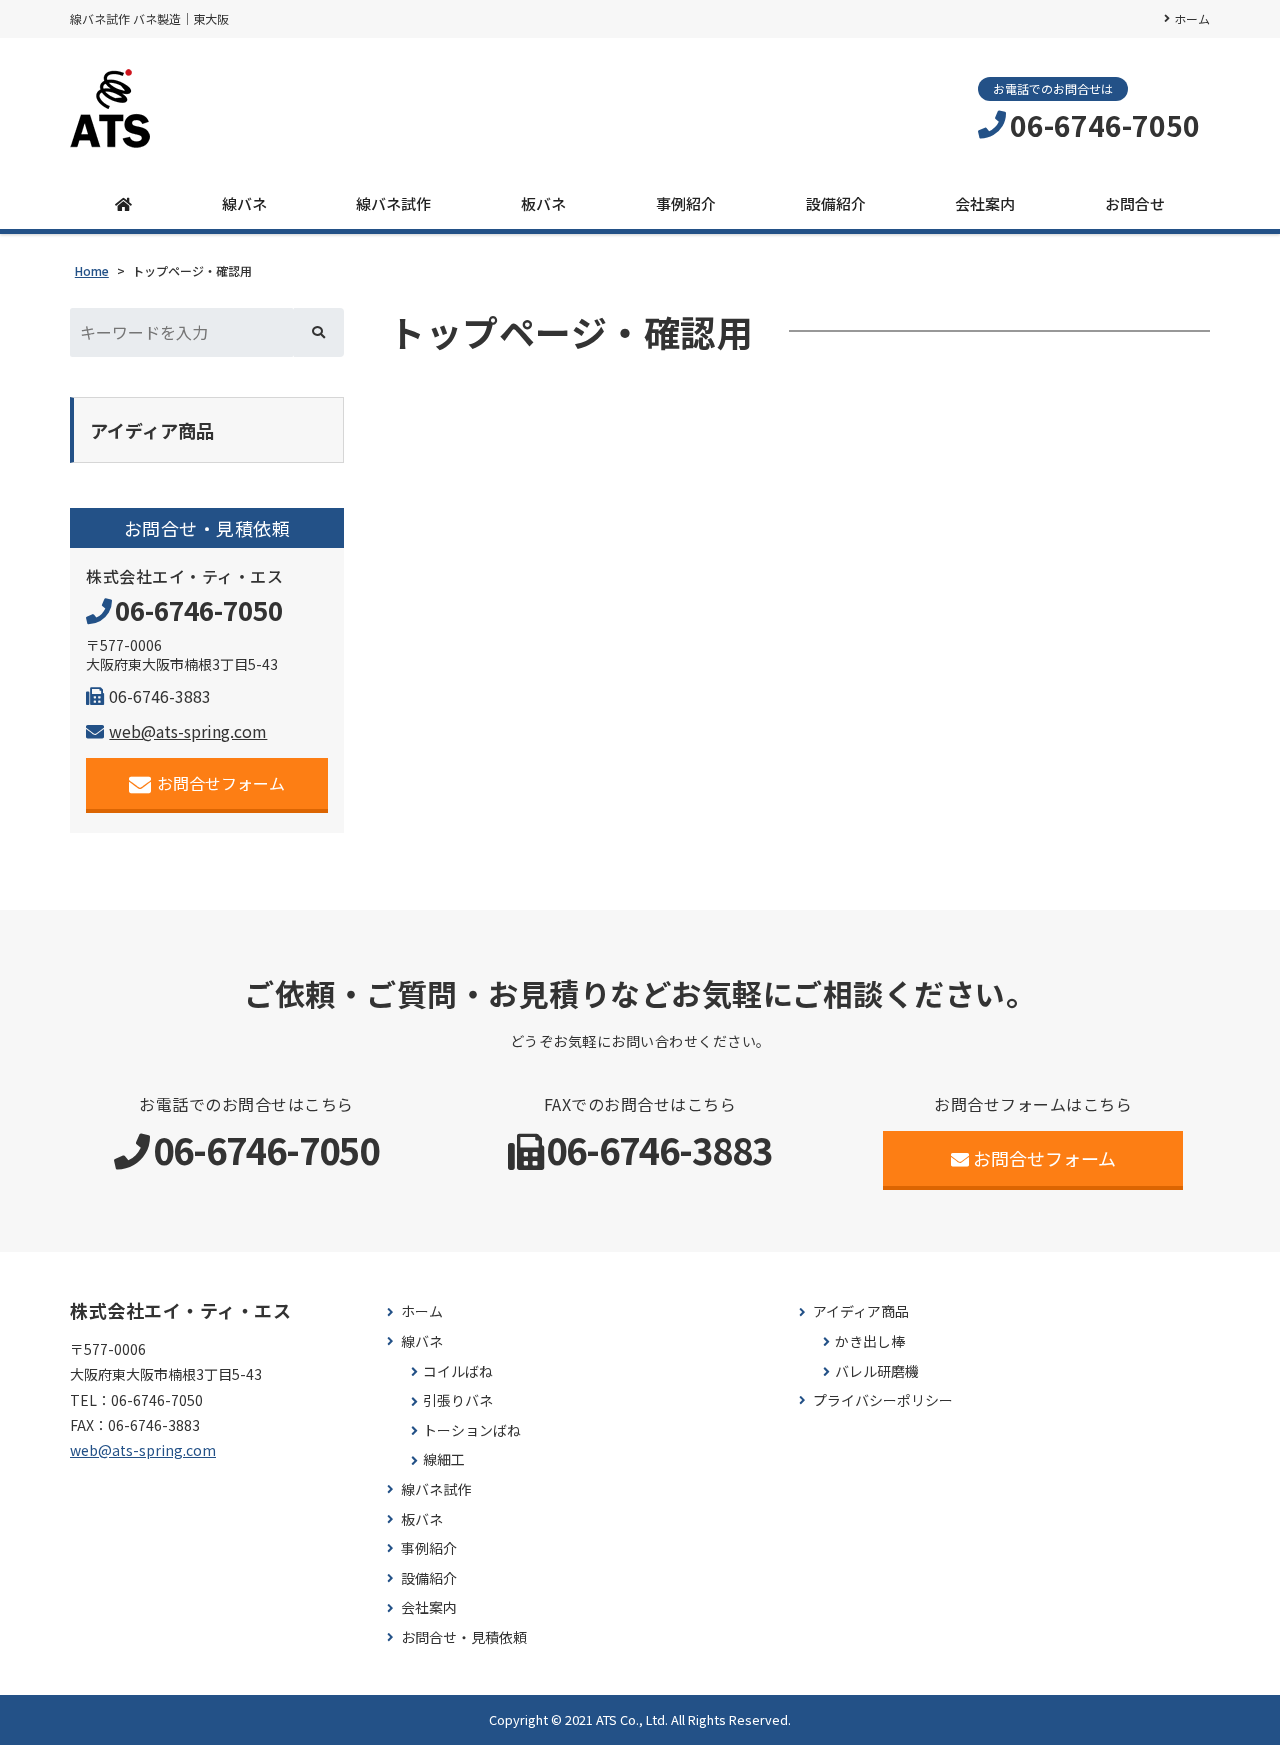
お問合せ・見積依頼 (464, 1637)
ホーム (1192, 18)
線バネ (244, 203)
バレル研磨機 (877, 1371)
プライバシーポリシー (883, 1400)
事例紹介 (686, 203)
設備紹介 (836, 203)
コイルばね (458, 1371)
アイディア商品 (861, 1311)
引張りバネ (458, 1400)
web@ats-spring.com (188, 731)
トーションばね (472, 1430)
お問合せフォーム (221, 783)
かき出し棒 (870, 1341)
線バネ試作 (393, 203)
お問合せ (1135, 203)
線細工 (444, 1459)
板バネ (543, 203)
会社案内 (985, 203)
